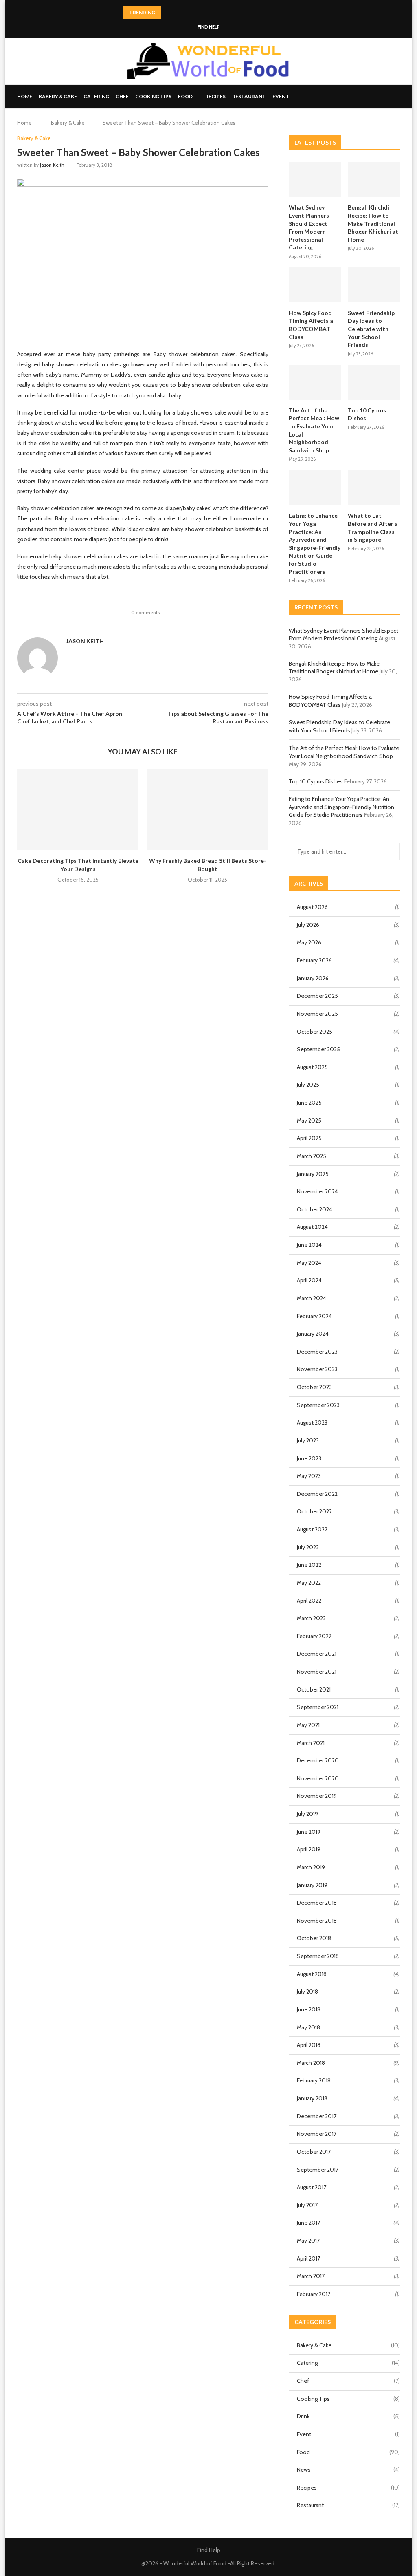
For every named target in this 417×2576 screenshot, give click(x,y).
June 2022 (309, 1565)
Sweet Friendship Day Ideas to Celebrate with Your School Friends (371, 329)
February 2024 (314, 1316)
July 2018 (307, 1992)
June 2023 (309, 1458)
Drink (348, 2416)
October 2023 (314, 1387)
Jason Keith (52, 165)
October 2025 (315, 1032)
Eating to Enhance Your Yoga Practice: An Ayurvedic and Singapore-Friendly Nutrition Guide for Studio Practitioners (315, 543)
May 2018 (308, 2027)
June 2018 (309, 2009)
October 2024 (315, 1209)
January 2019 (312, 1885)
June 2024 (309, 1245)
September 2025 (318, 1049)
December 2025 (317, 996)
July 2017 (307, 2205)
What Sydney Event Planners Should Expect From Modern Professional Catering (309, 227)
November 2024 (317, 1191)
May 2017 (308, 2241)
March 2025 (312, 1156)
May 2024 (309, 1263)
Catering (96, 96)
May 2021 (308, 1725)
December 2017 (317, 2116)
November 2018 (317, 1921)
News (348, 2470)
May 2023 (309, 1476)
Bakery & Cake (58, 96)
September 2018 (318, 1956)
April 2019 (309, 1849)
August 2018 (312, 1974)
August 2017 (312, 2187)
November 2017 (317, 2134)
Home (25, 96)
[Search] (396, 97)
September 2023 (318, 1405)
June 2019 (309, 1832)
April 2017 (308, 2258)
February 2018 (314, 2080)
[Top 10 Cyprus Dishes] (374, 382)
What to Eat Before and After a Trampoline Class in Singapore (373, 527)
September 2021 (318, 1707)
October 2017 (314, 2152)
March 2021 (311, 1743)
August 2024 (312, 1227)
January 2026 (313, 978)
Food (185, 96)
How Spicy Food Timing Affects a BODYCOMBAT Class (311, 325)
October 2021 (314, 1689)
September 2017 (318, 2170)
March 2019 (311, 1867)
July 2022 (308, 1547)
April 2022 (309, 1601)
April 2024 (309, 1280)
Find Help (209, 27)
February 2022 (314, 1636)
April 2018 (309, 2045)
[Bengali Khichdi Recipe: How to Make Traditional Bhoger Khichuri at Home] (374, 180)
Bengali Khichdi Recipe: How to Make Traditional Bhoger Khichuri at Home (373, 223)
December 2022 (317, 1494)
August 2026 (312, 907)
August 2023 (312, 1423)
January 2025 (313, 1174)
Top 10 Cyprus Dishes (367, 414)
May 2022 (309, 1583)
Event (281, 96)
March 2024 (312, 1298)
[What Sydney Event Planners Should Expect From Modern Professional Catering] (315, 180)
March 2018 (311, 2063)
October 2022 (314, 1511)
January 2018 (312, 2098)
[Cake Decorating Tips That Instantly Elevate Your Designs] (78, 809)
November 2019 (317, 1796)
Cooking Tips (153, 96)
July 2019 (307, 1814)
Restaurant (249, 96)
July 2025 (308, 1085)
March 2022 (311, 1618)
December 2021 (317, 1654)
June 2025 (309, 1103)
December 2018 (317, 1903)
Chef (122, 96)
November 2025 (317, 1014)
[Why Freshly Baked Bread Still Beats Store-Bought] (207, 809)
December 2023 (317, 1352)
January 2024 (313, 1334)
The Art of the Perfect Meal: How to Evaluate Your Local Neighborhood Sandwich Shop (314, 430)
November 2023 (317, 1369)
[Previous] (169, 13)
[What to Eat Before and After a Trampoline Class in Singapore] (374, 488)
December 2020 (318, 1760)
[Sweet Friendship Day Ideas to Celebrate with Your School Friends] (374, 285)
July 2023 (308, 1440)
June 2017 (308, 2223)
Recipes (215, 96)
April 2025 (309, 1138)
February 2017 (314, 2294)
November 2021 (317, 1672)
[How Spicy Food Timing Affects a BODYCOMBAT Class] (315, 285)
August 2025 (312, 1067)
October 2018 (314, 1938)
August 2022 (312, 1529)
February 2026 (314, 960)
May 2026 (309, 942)
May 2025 (309, 1120)
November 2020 (318, 1778)
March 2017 (311, 2276)
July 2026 (308, 925)
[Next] (179, 13)
